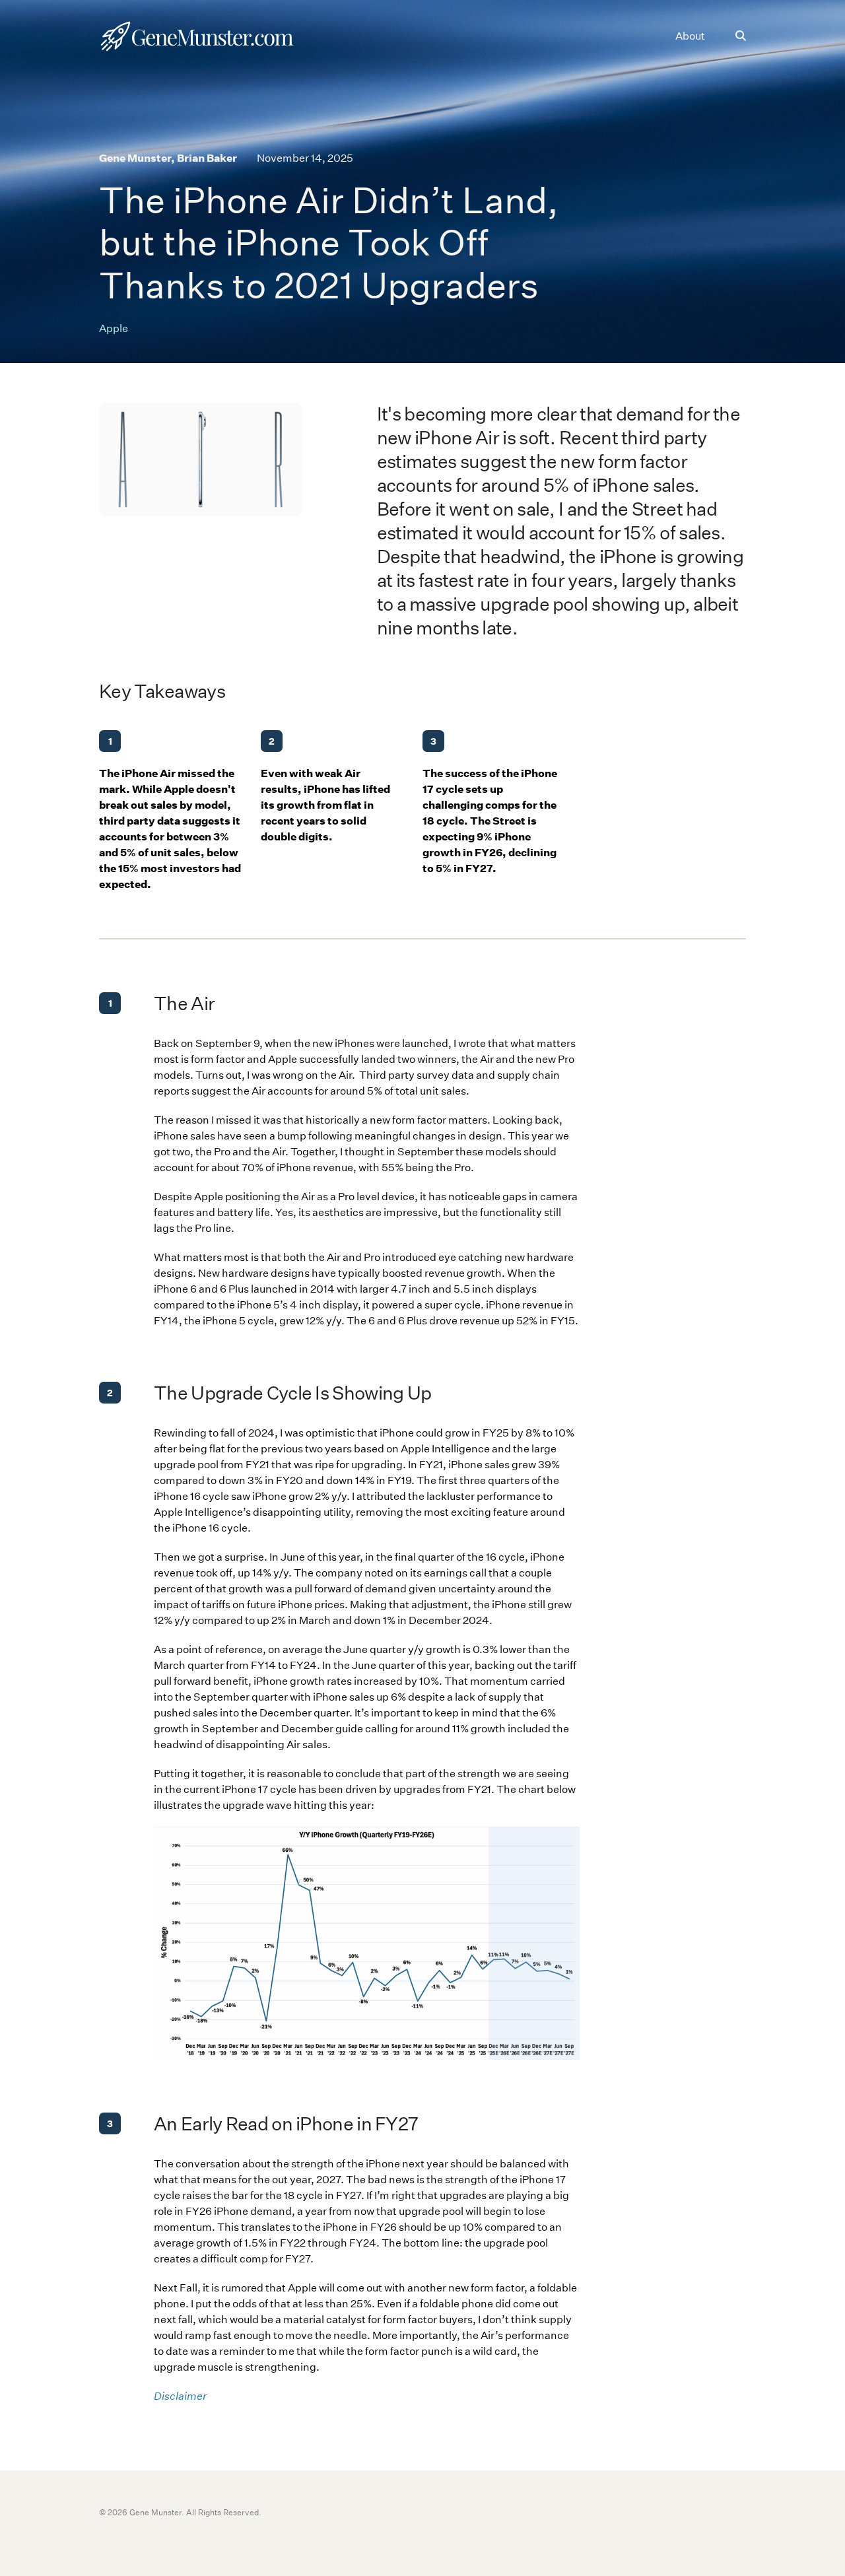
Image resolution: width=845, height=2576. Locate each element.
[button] (741, 36)
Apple (114, 328)
